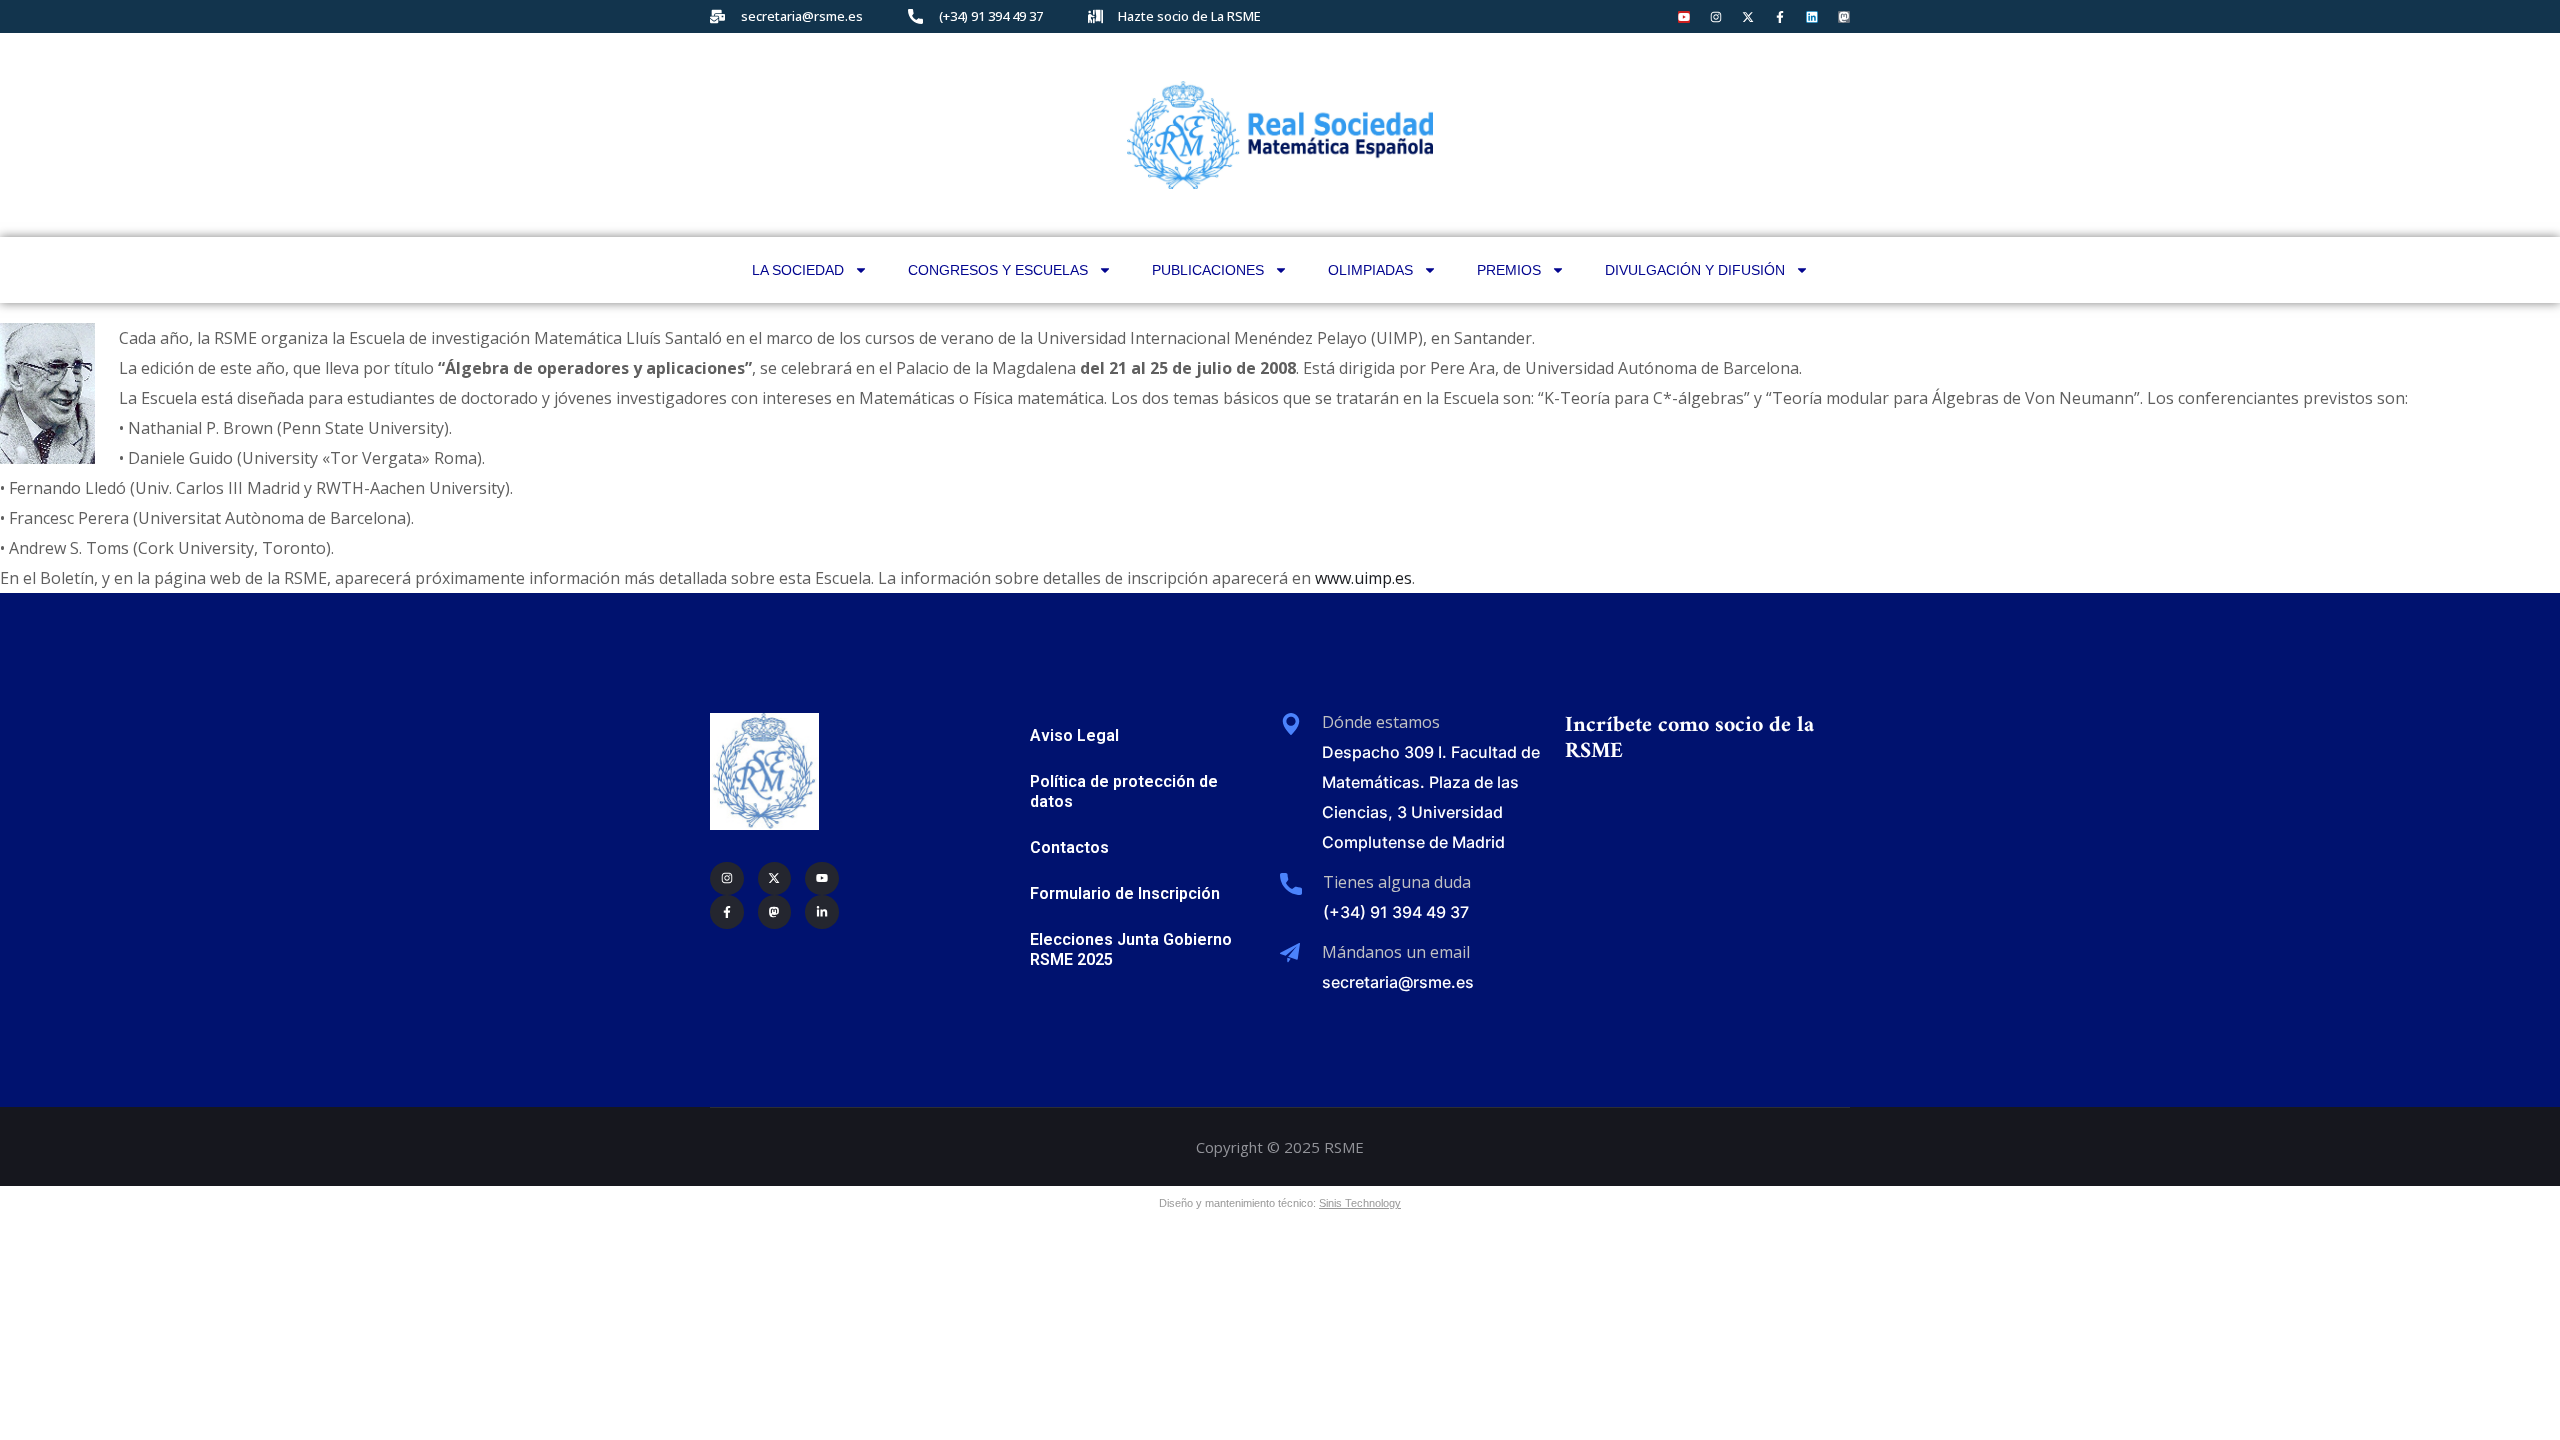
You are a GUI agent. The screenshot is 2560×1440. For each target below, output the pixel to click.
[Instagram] (1716, 17)
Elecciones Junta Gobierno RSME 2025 (1131, 949)
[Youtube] (1684, 17)
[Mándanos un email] (1290, 953)
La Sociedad (798, 270)
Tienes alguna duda (1397, 882)
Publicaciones (1208, 270)
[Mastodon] (1844, 17)
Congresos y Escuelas (998, 270)
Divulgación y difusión (1695, 270)
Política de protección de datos (1124, 791)
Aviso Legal (1074, 735)
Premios (1509, 270)
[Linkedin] (1812, 17)
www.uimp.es (1363, 578)
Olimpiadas (1370, 270)
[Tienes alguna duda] (1291, 884)
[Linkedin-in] (822, 912)
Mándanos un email (1396, 952)
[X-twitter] (1748, 17)
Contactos (1069, 847)
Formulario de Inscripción (1125, 893)
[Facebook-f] (1780, 17)
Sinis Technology (1360, 1203)
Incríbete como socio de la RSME (1689, 738)
